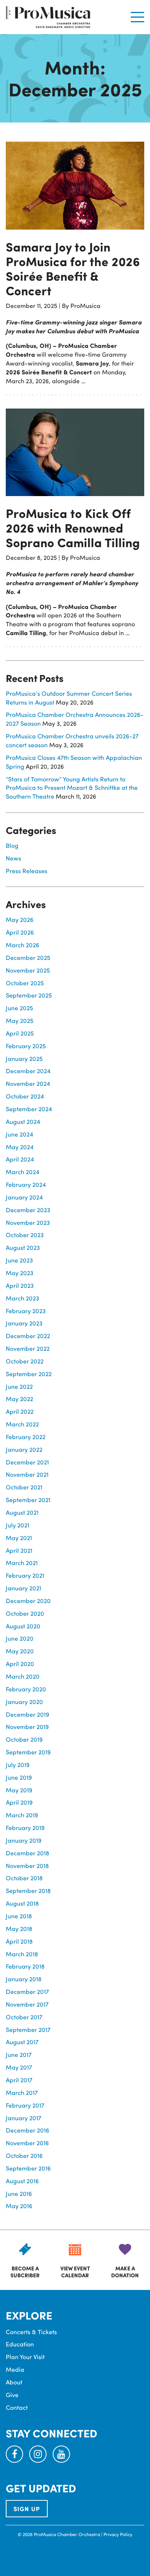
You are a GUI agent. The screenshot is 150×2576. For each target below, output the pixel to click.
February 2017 (25, 2105)
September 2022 (29, 1374)
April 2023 (20, 1285)
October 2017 (24, 2017)
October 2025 (25, 983)
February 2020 (26, 1689)
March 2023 (22, 1298)
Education (20, 2344)
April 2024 (20, 1159)
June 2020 (20, 1638)
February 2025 (26, 1046)
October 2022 (25, 1361)
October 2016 (24, 2155)
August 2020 (23, 1626)
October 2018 (24, 1878)
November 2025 (28, 970)
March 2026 (22, 945)
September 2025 (29, 995)
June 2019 (19, 1777)
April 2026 (20, 932)
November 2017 (27, 2004)
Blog (12, 845)
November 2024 (28, 1083)
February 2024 (26, 1184)
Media (15, 2369)
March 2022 (22, 1424)
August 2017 (22, 2042)
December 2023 (28, 1210)
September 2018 (28, 1890)
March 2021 (22, 1563)
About (14, 2382)
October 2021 (24, 1487)
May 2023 (20, 1273)
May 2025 (20, 1020)
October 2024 (25, 1096)
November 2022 (28, 1348)
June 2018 (19, 1916)
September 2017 (28, 2029)
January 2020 (24, 1702)
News (13, 858)
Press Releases (27, 871)
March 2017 (22, 2092)
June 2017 (19, 2054)
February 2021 (25, 1575)
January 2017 (23, 2118)
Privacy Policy (118, 2534)
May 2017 (19, 2067)
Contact (17, 2407)
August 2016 (22, 2181)
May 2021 (19, 1538)
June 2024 (19, 1134)
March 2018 (22, 1954)
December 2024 (28, 1071)
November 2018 (27, 1865)
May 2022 (19, 1399)
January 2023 (24, 1323)
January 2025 (24, 1058)
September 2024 (29, 1109)
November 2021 (27, 1474)
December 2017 (27, 1991)
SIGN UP (27, 2509)
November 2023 (28, 1222)
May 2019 (19, 1790)
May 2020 (20, 1651)
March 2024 (22, 1172)
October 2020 (25, 1613)
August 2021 (22, 1512)
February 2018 (25, 1966)
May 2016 (19, 2206)
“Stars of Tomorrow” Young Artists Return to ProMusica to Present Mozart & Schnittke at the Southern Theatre (72, 788)
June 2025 (19, 1008)
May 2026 (20, 919)
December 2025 (28, 957)
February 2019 (25, 1827)
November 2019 (27, 1726)
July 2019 (18, 1764)
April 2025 (20, 1033)
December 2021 (27, 1462)
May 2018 (19, 1928)
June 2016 (19, 2193)
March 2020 (23, 1676)
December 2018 (27, 1853)
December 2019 (27, 1714)
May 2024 (20, 1147)
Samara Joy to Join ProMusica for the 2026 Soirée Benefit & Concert (73, 268)
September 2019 (28, 1752)
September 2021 (28, 1500)
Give (12, 2395)
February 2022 (26, 1437)
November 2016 (27, 2143)
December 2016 (27, 2130)
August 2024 (23, 1121)
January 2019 (24, 1840)
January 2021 (23, 1588)
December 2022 (28, 1336)
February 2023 (26, 1311)
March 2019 (22, 1815)
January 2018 (24, 1979)
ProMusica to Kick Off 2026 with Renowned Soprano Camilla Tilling (73, 528)
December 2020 (28, 1601)
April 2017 (19, 2080)
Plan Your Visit (25, 2357)
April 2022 (20, 1411)
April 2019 (19, 1802)
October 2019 (24, 1739)
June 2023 (19, 1260)
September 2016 (28, 2168)
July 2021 (17, 1525)
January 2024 (24, 1197)
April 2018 (19, 1941)
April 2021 (19, 1550)
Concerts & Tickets (31, 2332)
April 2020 (20, 1664)
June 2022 (19, 1386)
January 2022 (24, 1449)
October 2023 (25, 1235)
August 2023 (23, 1247)
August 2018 (22, 1903)
